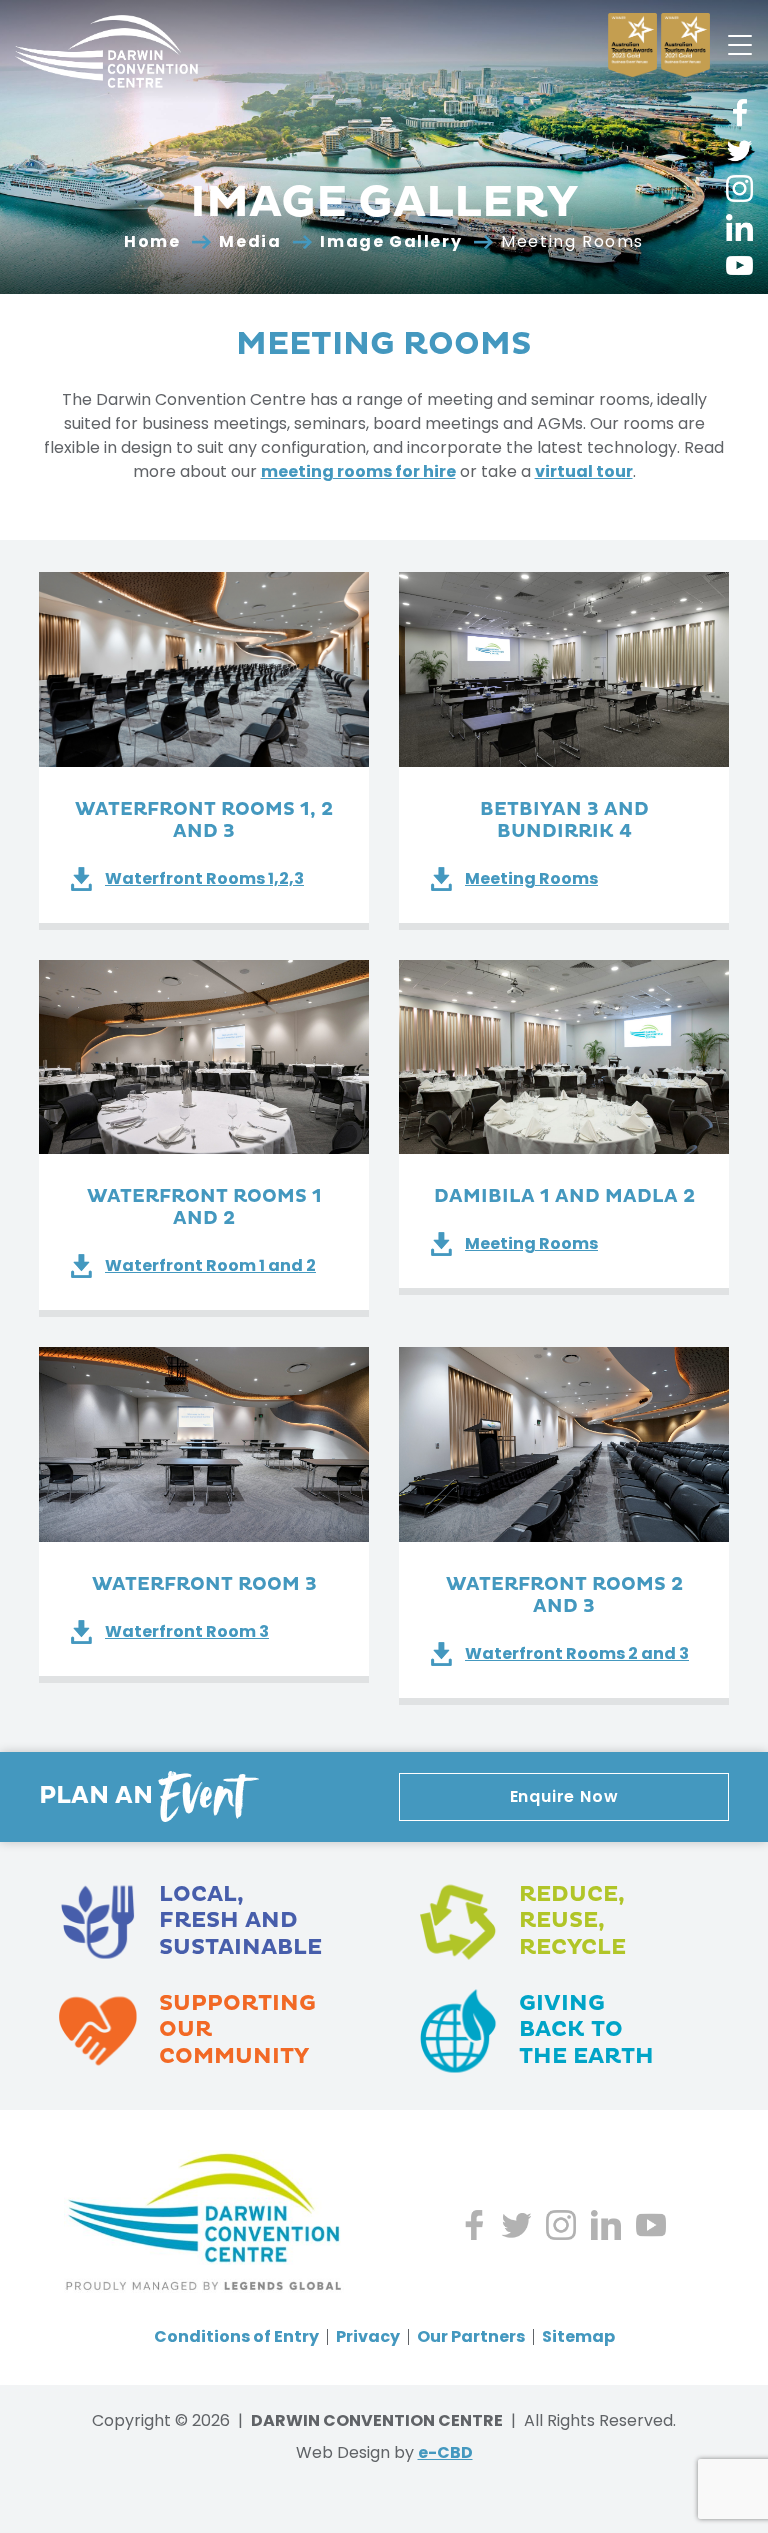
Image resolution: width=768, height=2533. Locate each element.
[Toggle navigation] (740, 45)
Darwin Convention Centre (106, 51)
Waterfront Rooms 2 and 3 (577, 1653)
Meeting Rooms (531, 878)
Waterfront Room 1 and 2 (210, 1265)
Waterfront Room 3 (187, 1631)
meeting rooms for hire (358, 471)
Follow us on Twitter (739, 150)
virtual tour (584, 471)
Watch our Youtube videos (739, 265)
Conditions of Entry (236, 2337)
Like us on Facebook (739, 112)
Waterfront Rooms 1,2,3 (204, 878)
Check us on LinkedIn (739, 227)
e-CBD (445, 2452)
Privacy (368, 2337)
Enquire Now (564, 1796)
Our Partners (471, 2337)
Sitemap (578, 2337)
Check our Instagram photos (739, 188)
